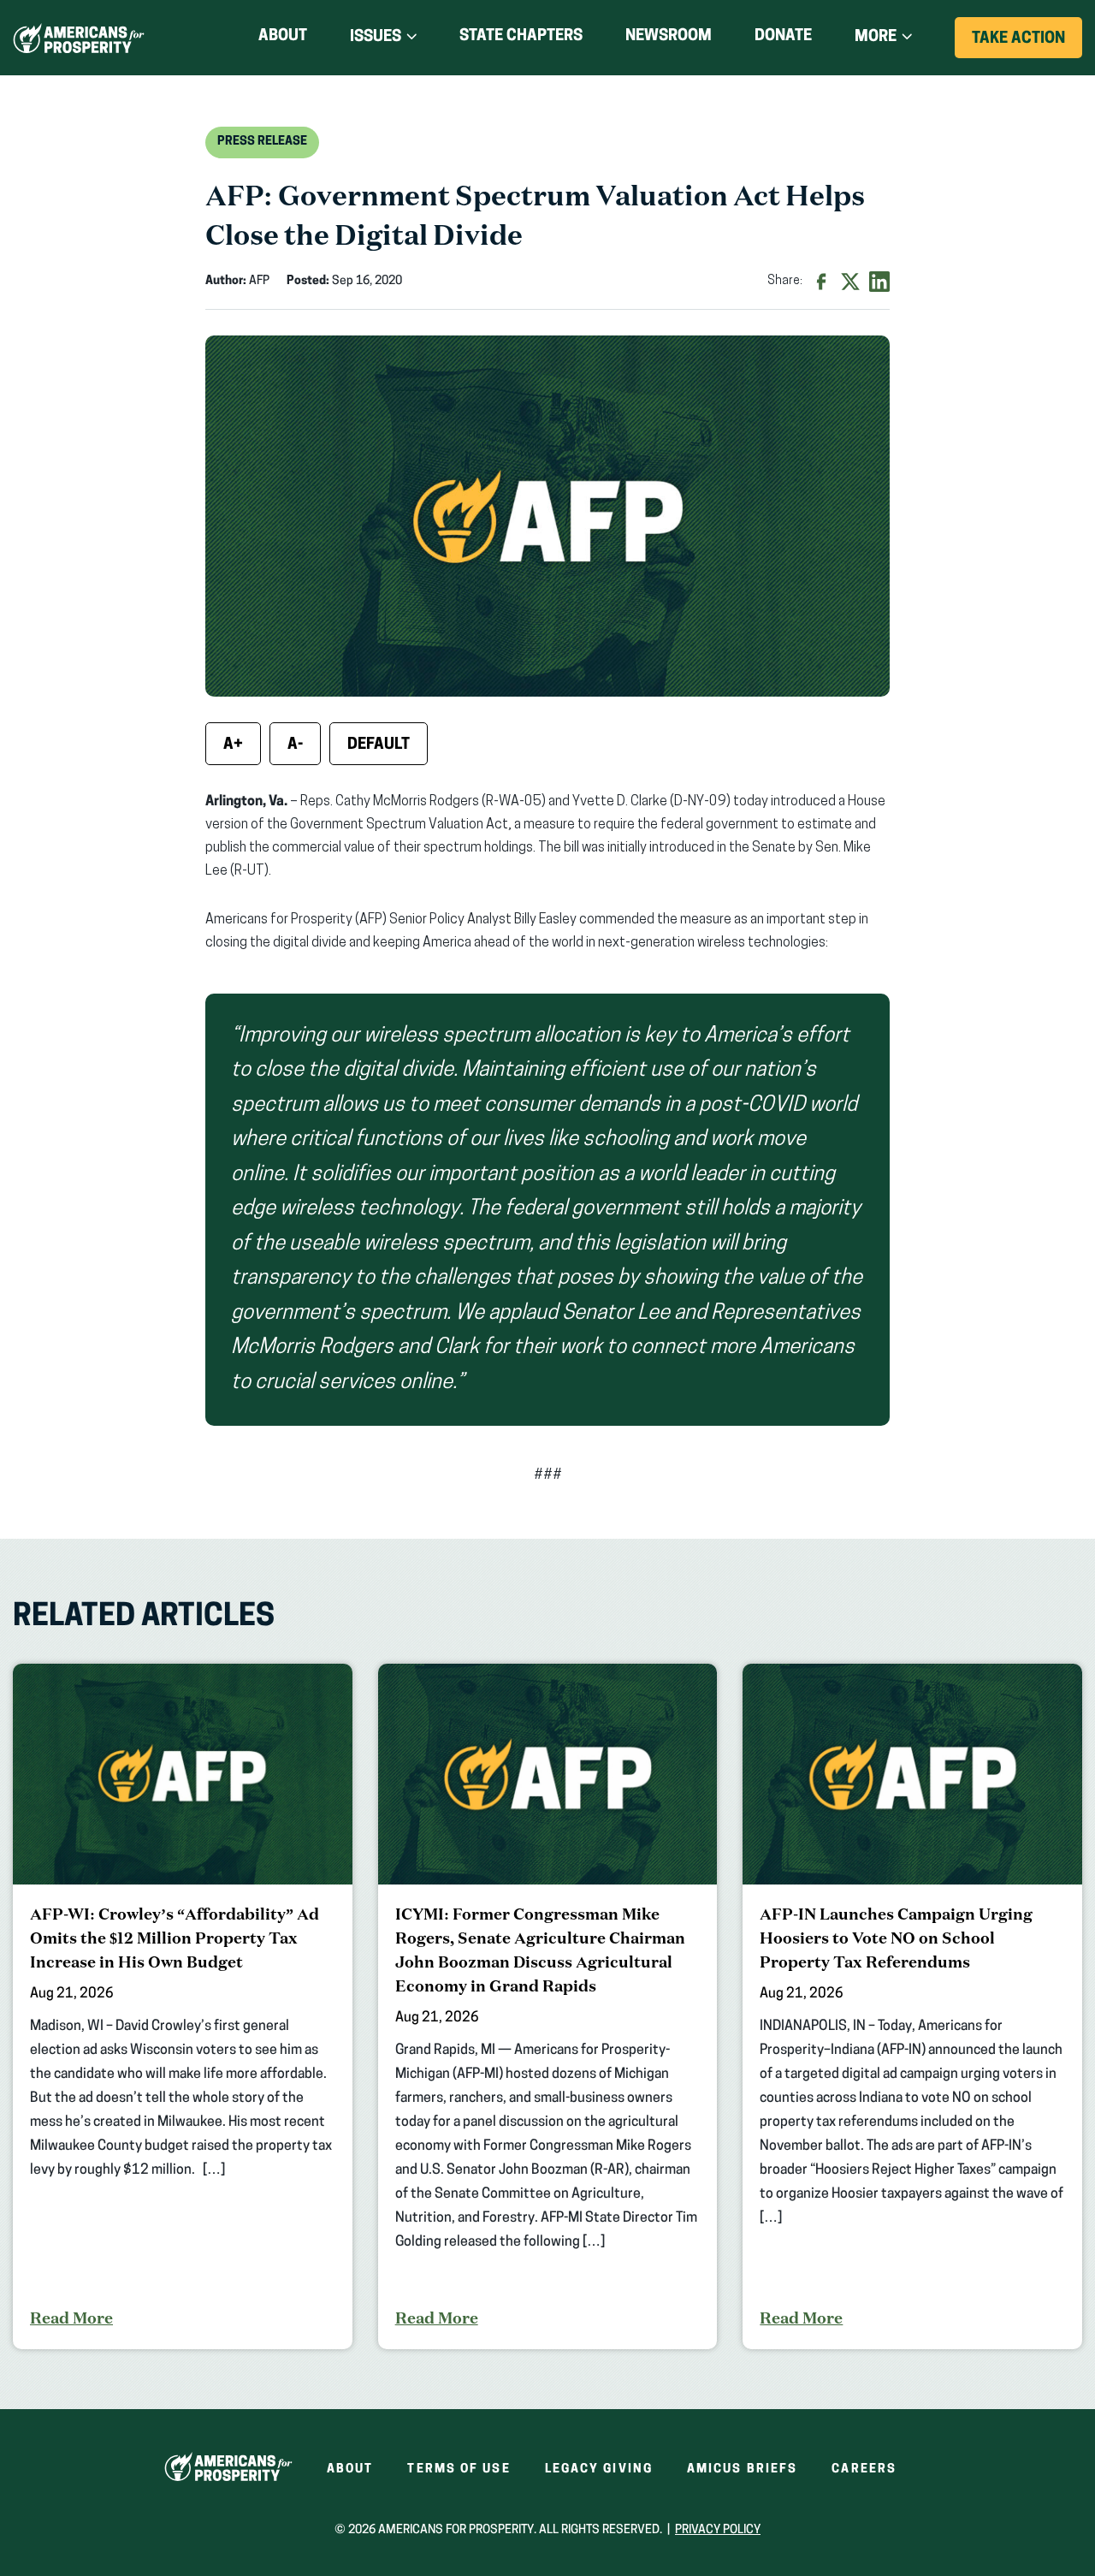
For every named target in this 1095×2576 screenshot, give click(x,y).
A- (295, 745)
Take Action (1027, 45)
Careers (864, 2469)
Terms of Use (459, 2469)
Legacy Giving (599, 2469)
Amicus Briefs (742, 2469)
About (283, 37)
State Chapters (521, 37)
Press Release (262, 142)
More (876, 38)
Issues (376, 38)
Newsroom (669, 37)
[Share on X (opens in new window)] (850, 282)
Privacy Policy (718, 2530)
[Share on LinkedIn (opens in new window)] (879, 282)
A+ (233, 745)
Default (379, 745)
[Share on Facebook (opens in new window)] (821, 282)
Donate (783, 40)
